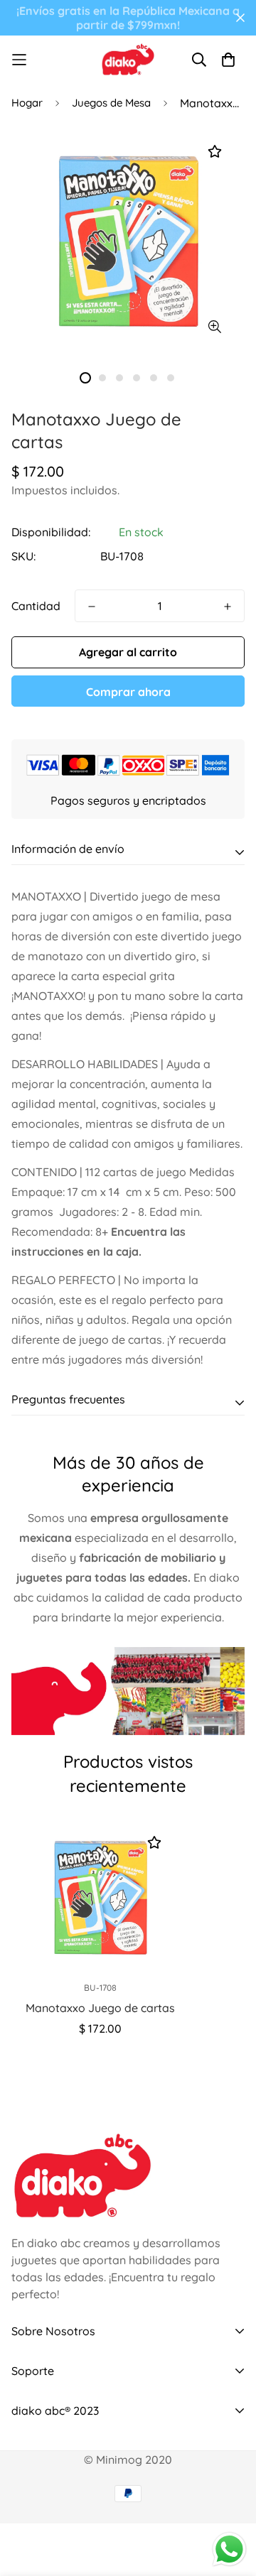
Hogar (27, 103)
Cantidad (36, 606)
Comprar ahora (128, 692)
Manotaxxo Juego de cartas (100, 2008)
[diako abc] (128, 59)
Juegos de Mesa (111, 103)
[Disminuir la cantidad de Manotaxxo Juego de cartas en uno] (92, 607)
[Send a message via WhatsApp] (229, 2549)
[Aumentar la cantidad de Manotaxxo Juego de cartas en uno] (228, 607)
